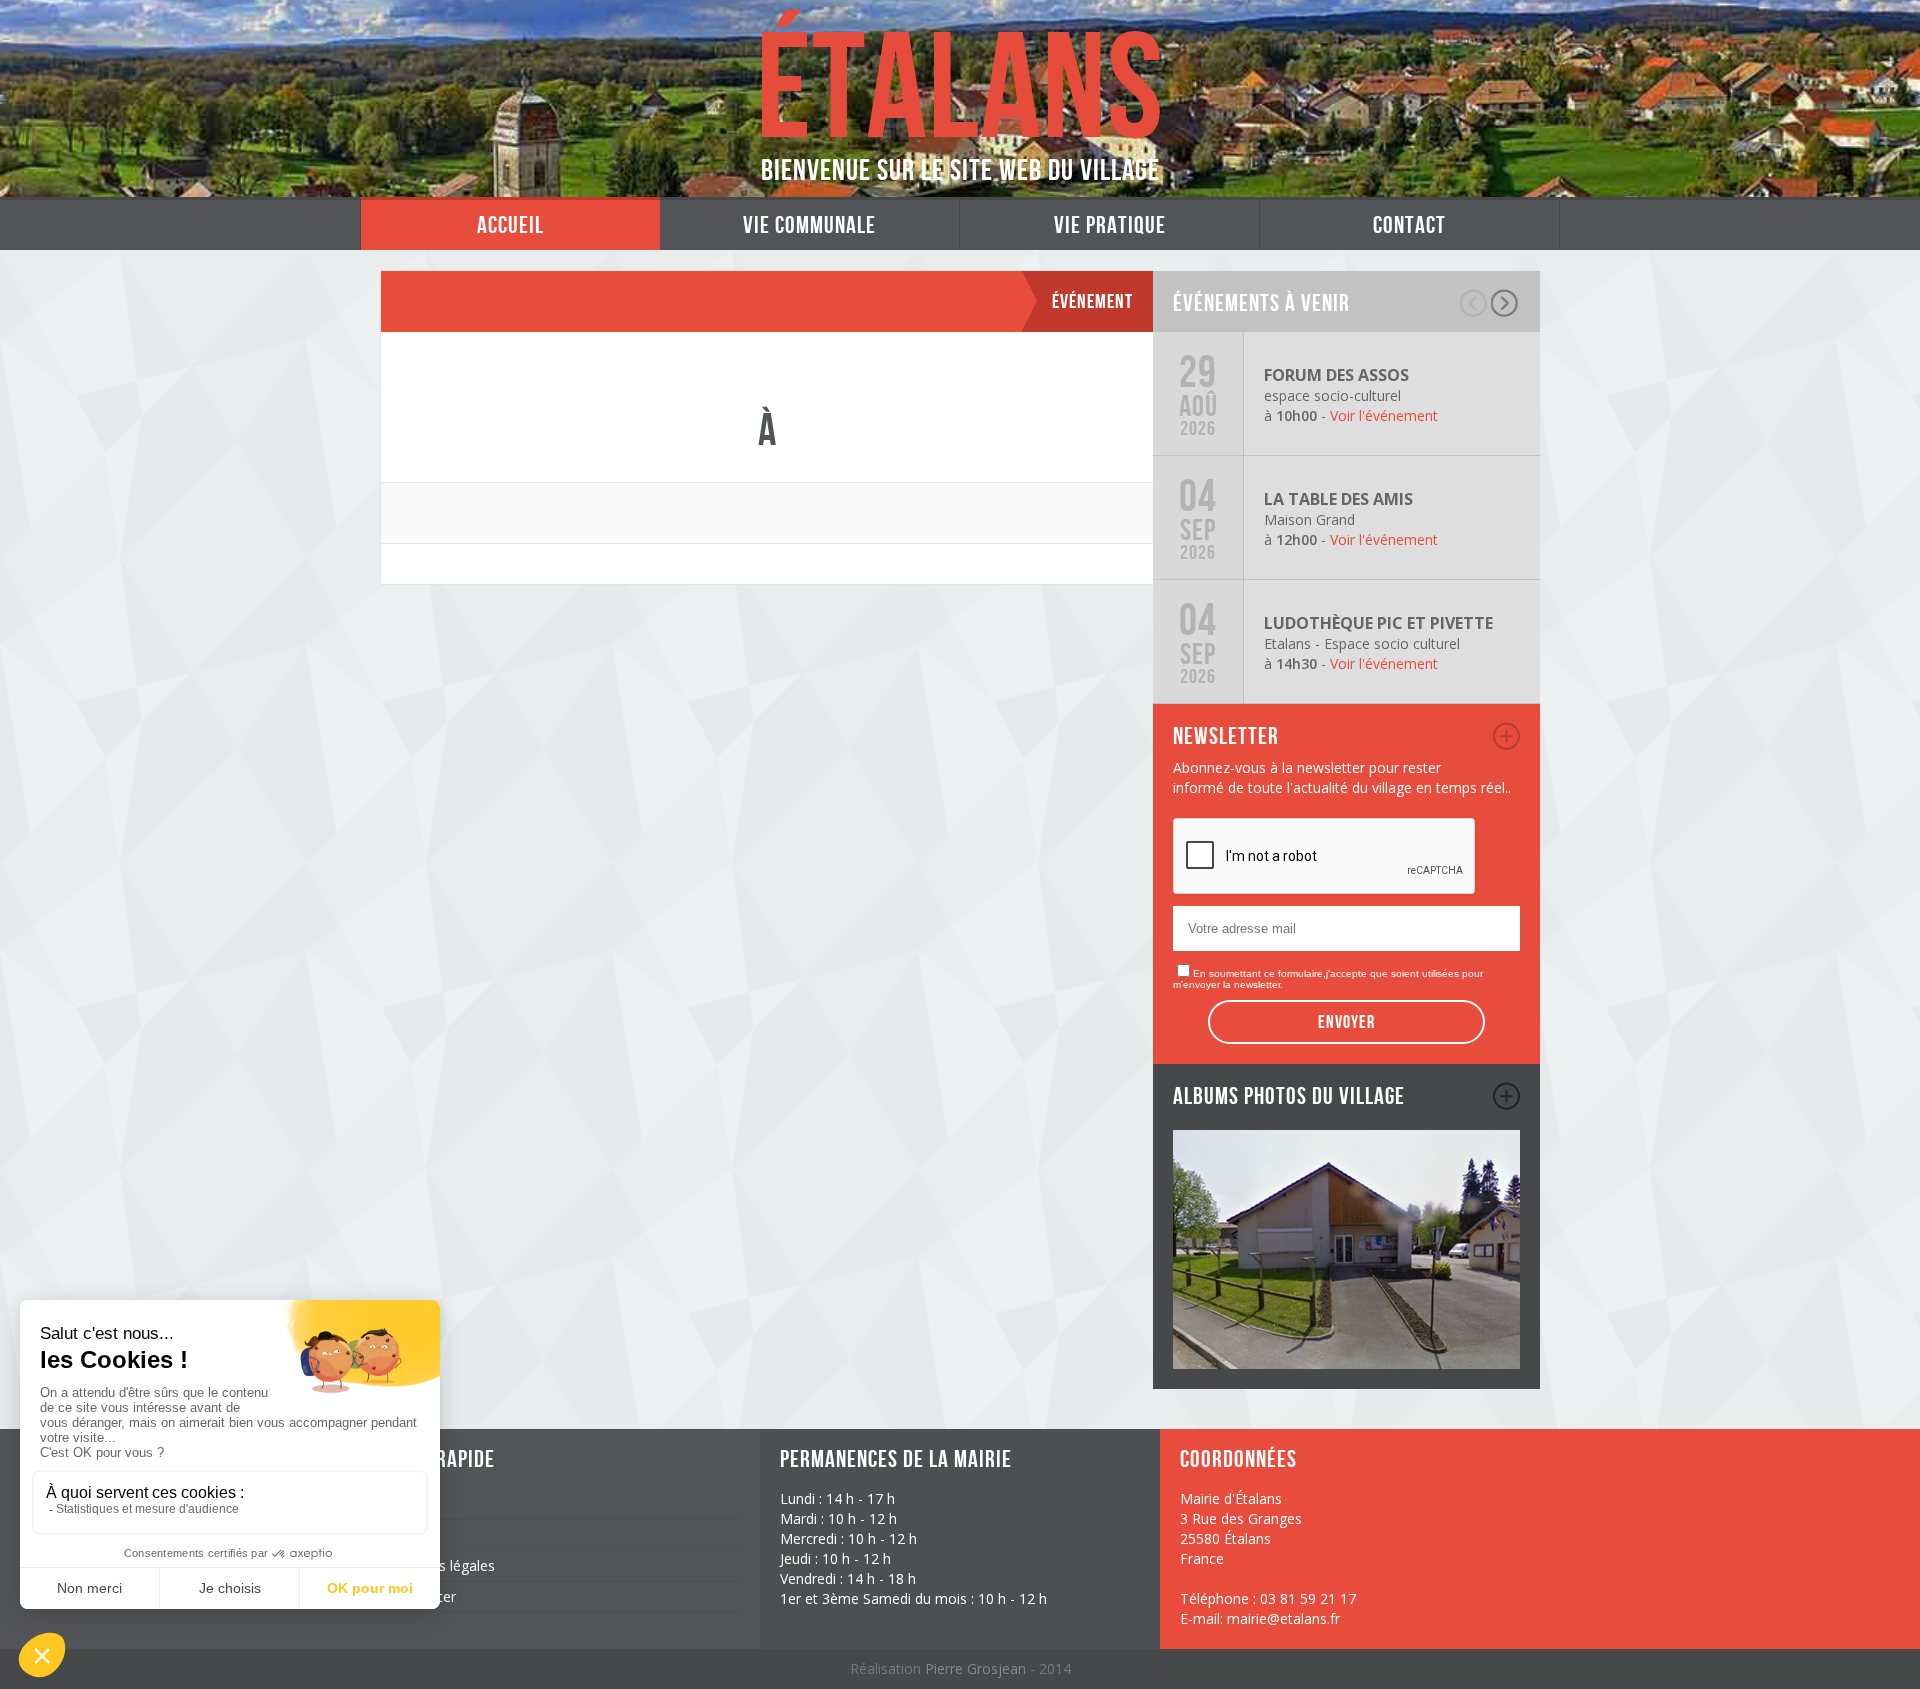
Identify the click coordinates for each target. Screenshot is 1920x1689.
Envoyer (1346, 1022)
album (1506, 1096)
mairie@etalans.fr (1283, 1618)
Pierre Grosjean (977, 1668)
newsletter (1506, 736)
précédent (1474, 303)
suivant (1505, 303)
